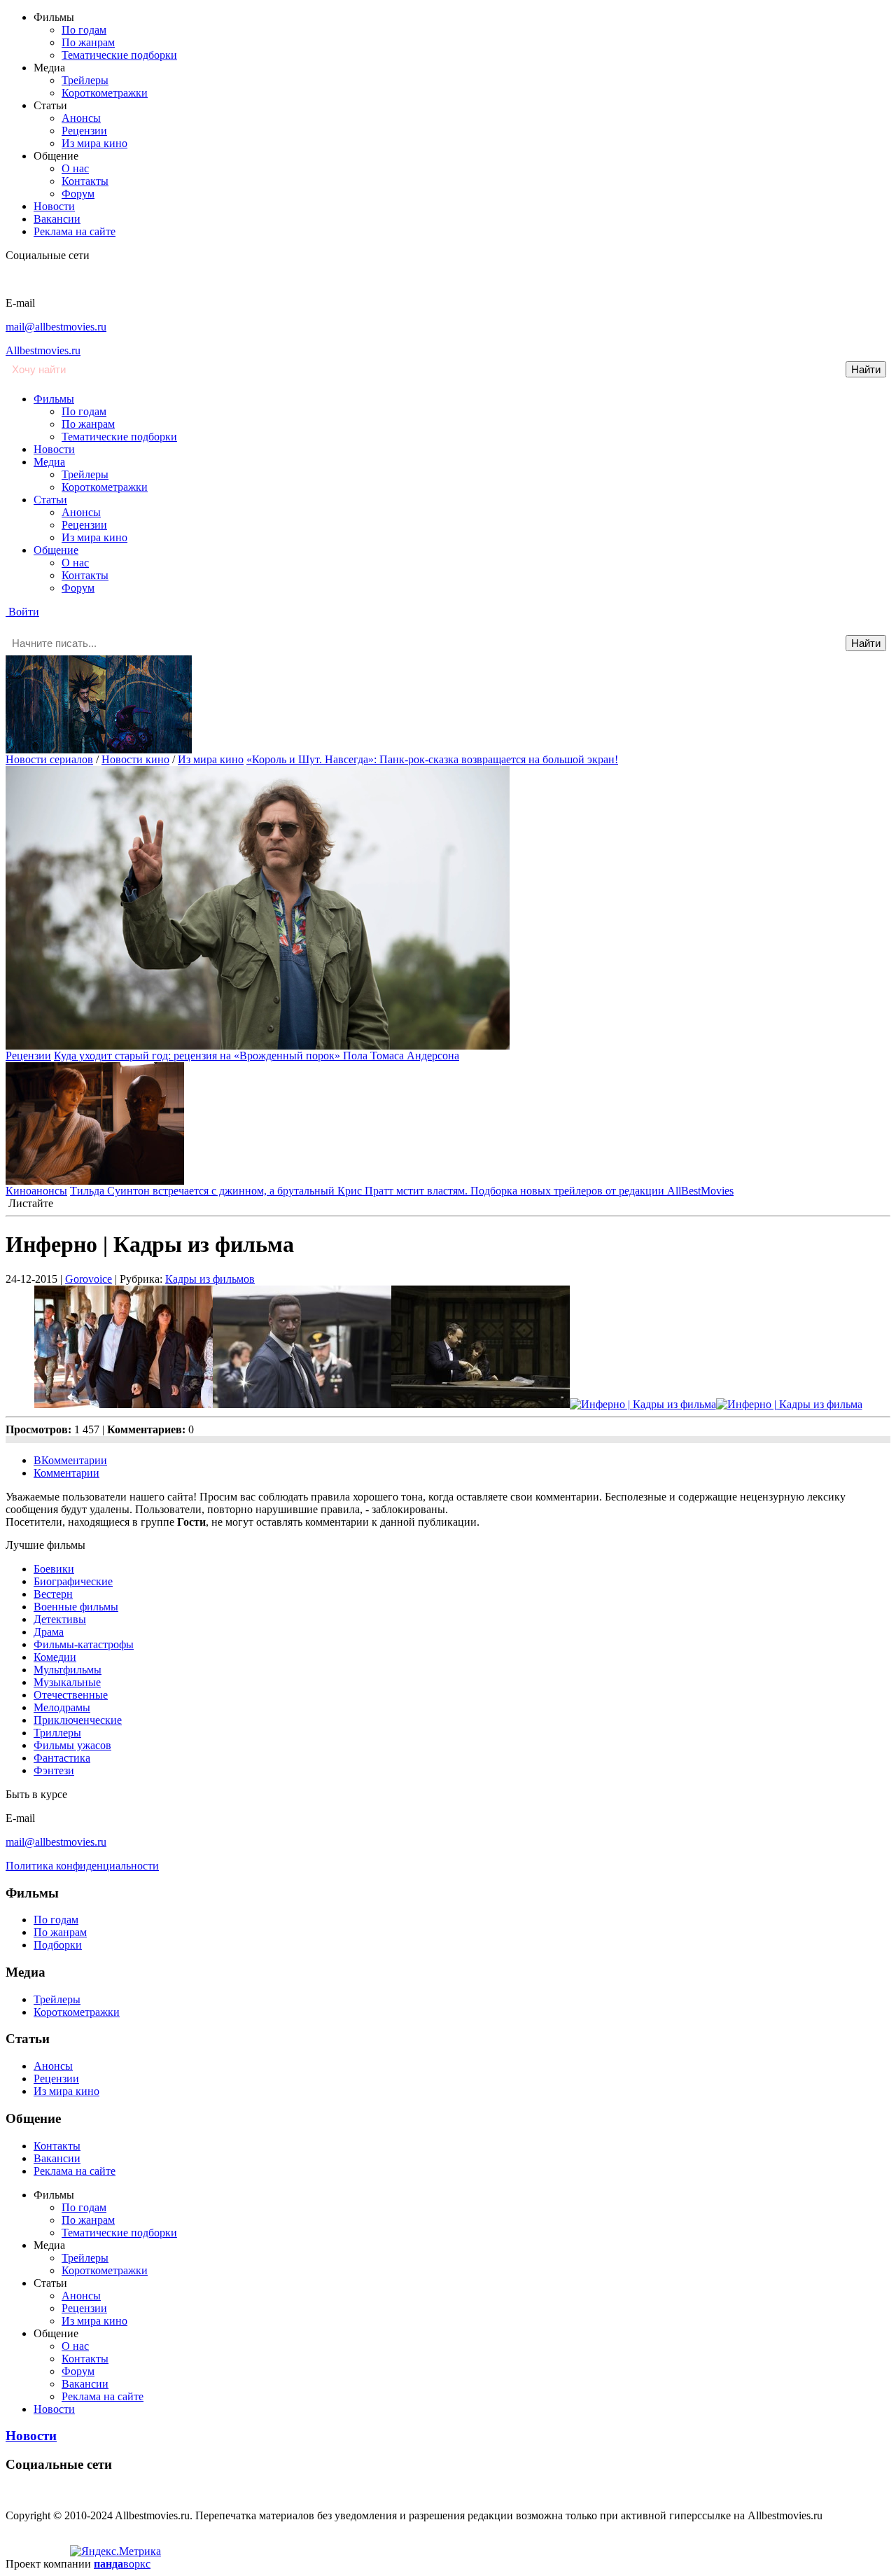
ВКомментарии (70, 1460)
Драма (49, 1632)
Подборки (58, 1945)
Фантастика (62, 1758)
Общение (56, 550)
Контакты (85, 181)
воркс (122, 2564)
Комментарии (66, 1473)
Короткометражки (105, 93)
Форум (78, 194)
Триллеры (57, 1733)
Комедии (55, 1657)
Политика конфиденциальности (82, 1866)
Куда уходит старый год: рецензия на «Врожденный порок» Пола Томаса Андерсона (257, 1056)
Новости (54, 206)
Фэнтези (54, 1770)
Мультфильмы (68, 1670)
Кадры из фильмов (210, 1279)
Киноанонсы (36, 1191)
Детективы (60, 1619)
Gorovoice (89, 1279)
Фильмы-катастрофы (84, 1644)
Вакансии (57, 219)
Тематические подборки (119, 55)
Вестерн (53, 1594)
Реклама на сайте (75, 231)
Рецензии (84, 131)
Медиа (49, 462)
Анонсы (81, 118)
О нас (75, 168)
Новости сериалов (49, 759)
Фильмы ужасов (72, 1745)
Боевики (54, 1569)
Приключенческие (78, 1720)
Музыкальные (67, 1682)
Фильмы (54, 399)
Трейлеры (85, 80)
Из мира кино (94, 143)
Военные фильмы (76, 1607)
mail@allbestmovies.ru (56, 327)
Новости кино (135, 759)
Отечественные (71, 1695)
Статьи (50, 500)
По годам (84, 30)
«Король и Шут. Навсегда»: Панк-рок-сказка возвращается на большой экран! (432, 759)
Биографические (73, 1581)
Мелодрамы (62, 1707)
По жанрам (88, 42)
